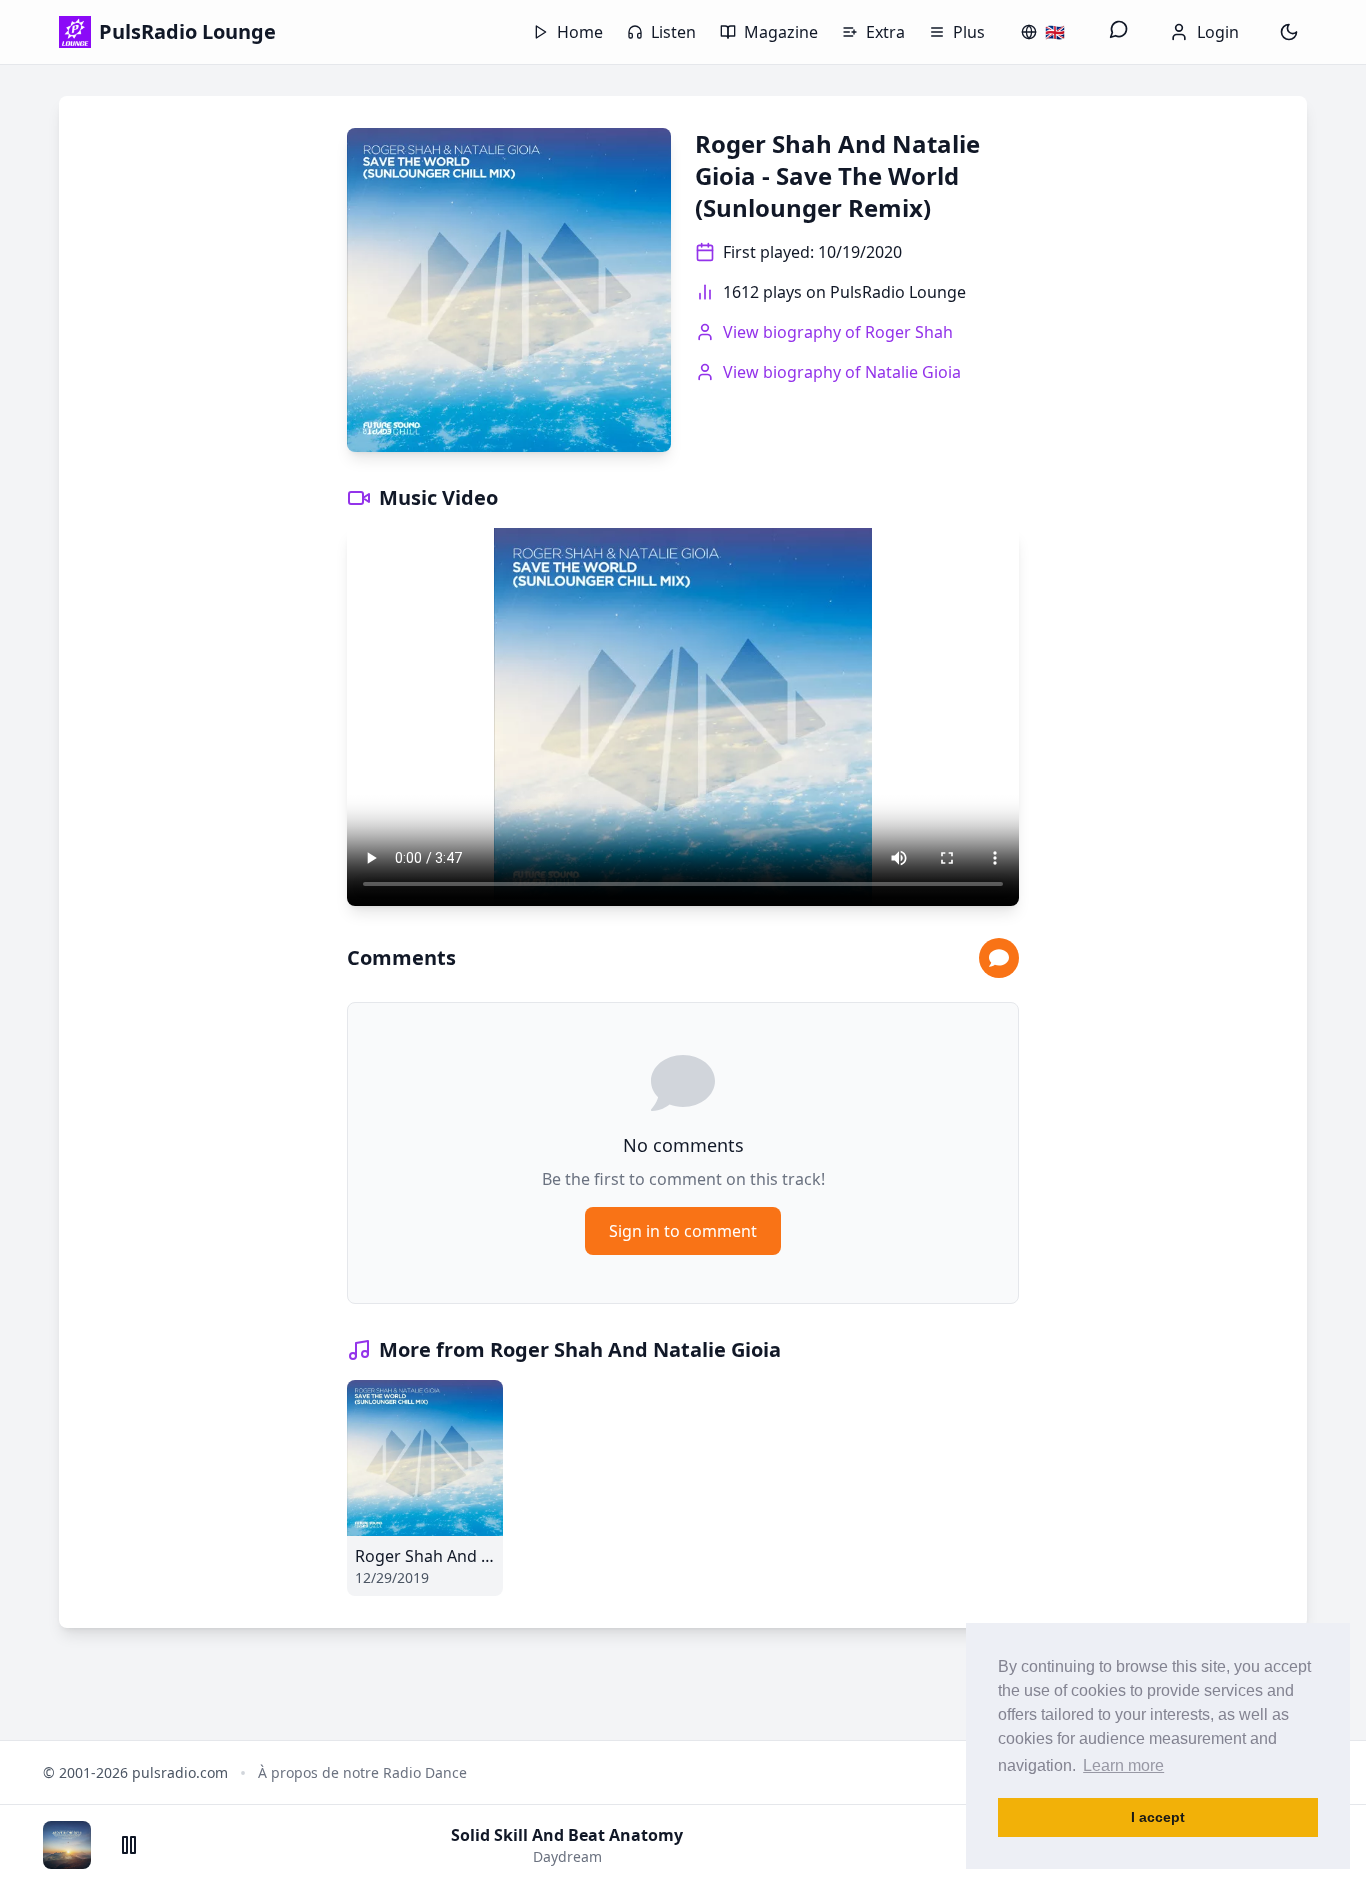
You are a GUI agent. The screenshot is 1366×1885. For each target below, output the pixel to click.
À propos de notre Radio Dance (362, 1772)
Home (580, 32)
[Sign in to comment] (999, 958)
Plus (969, 32)
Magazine (781, 32)
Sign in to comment (683, 1231)
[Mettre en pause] (129, 1845)
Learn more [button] (1123, 1765)
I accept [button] (1158, 1817)
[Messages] (1119, 32)
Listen (673, 32)
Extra (885, 32)
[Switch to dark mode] (1289, 32)
